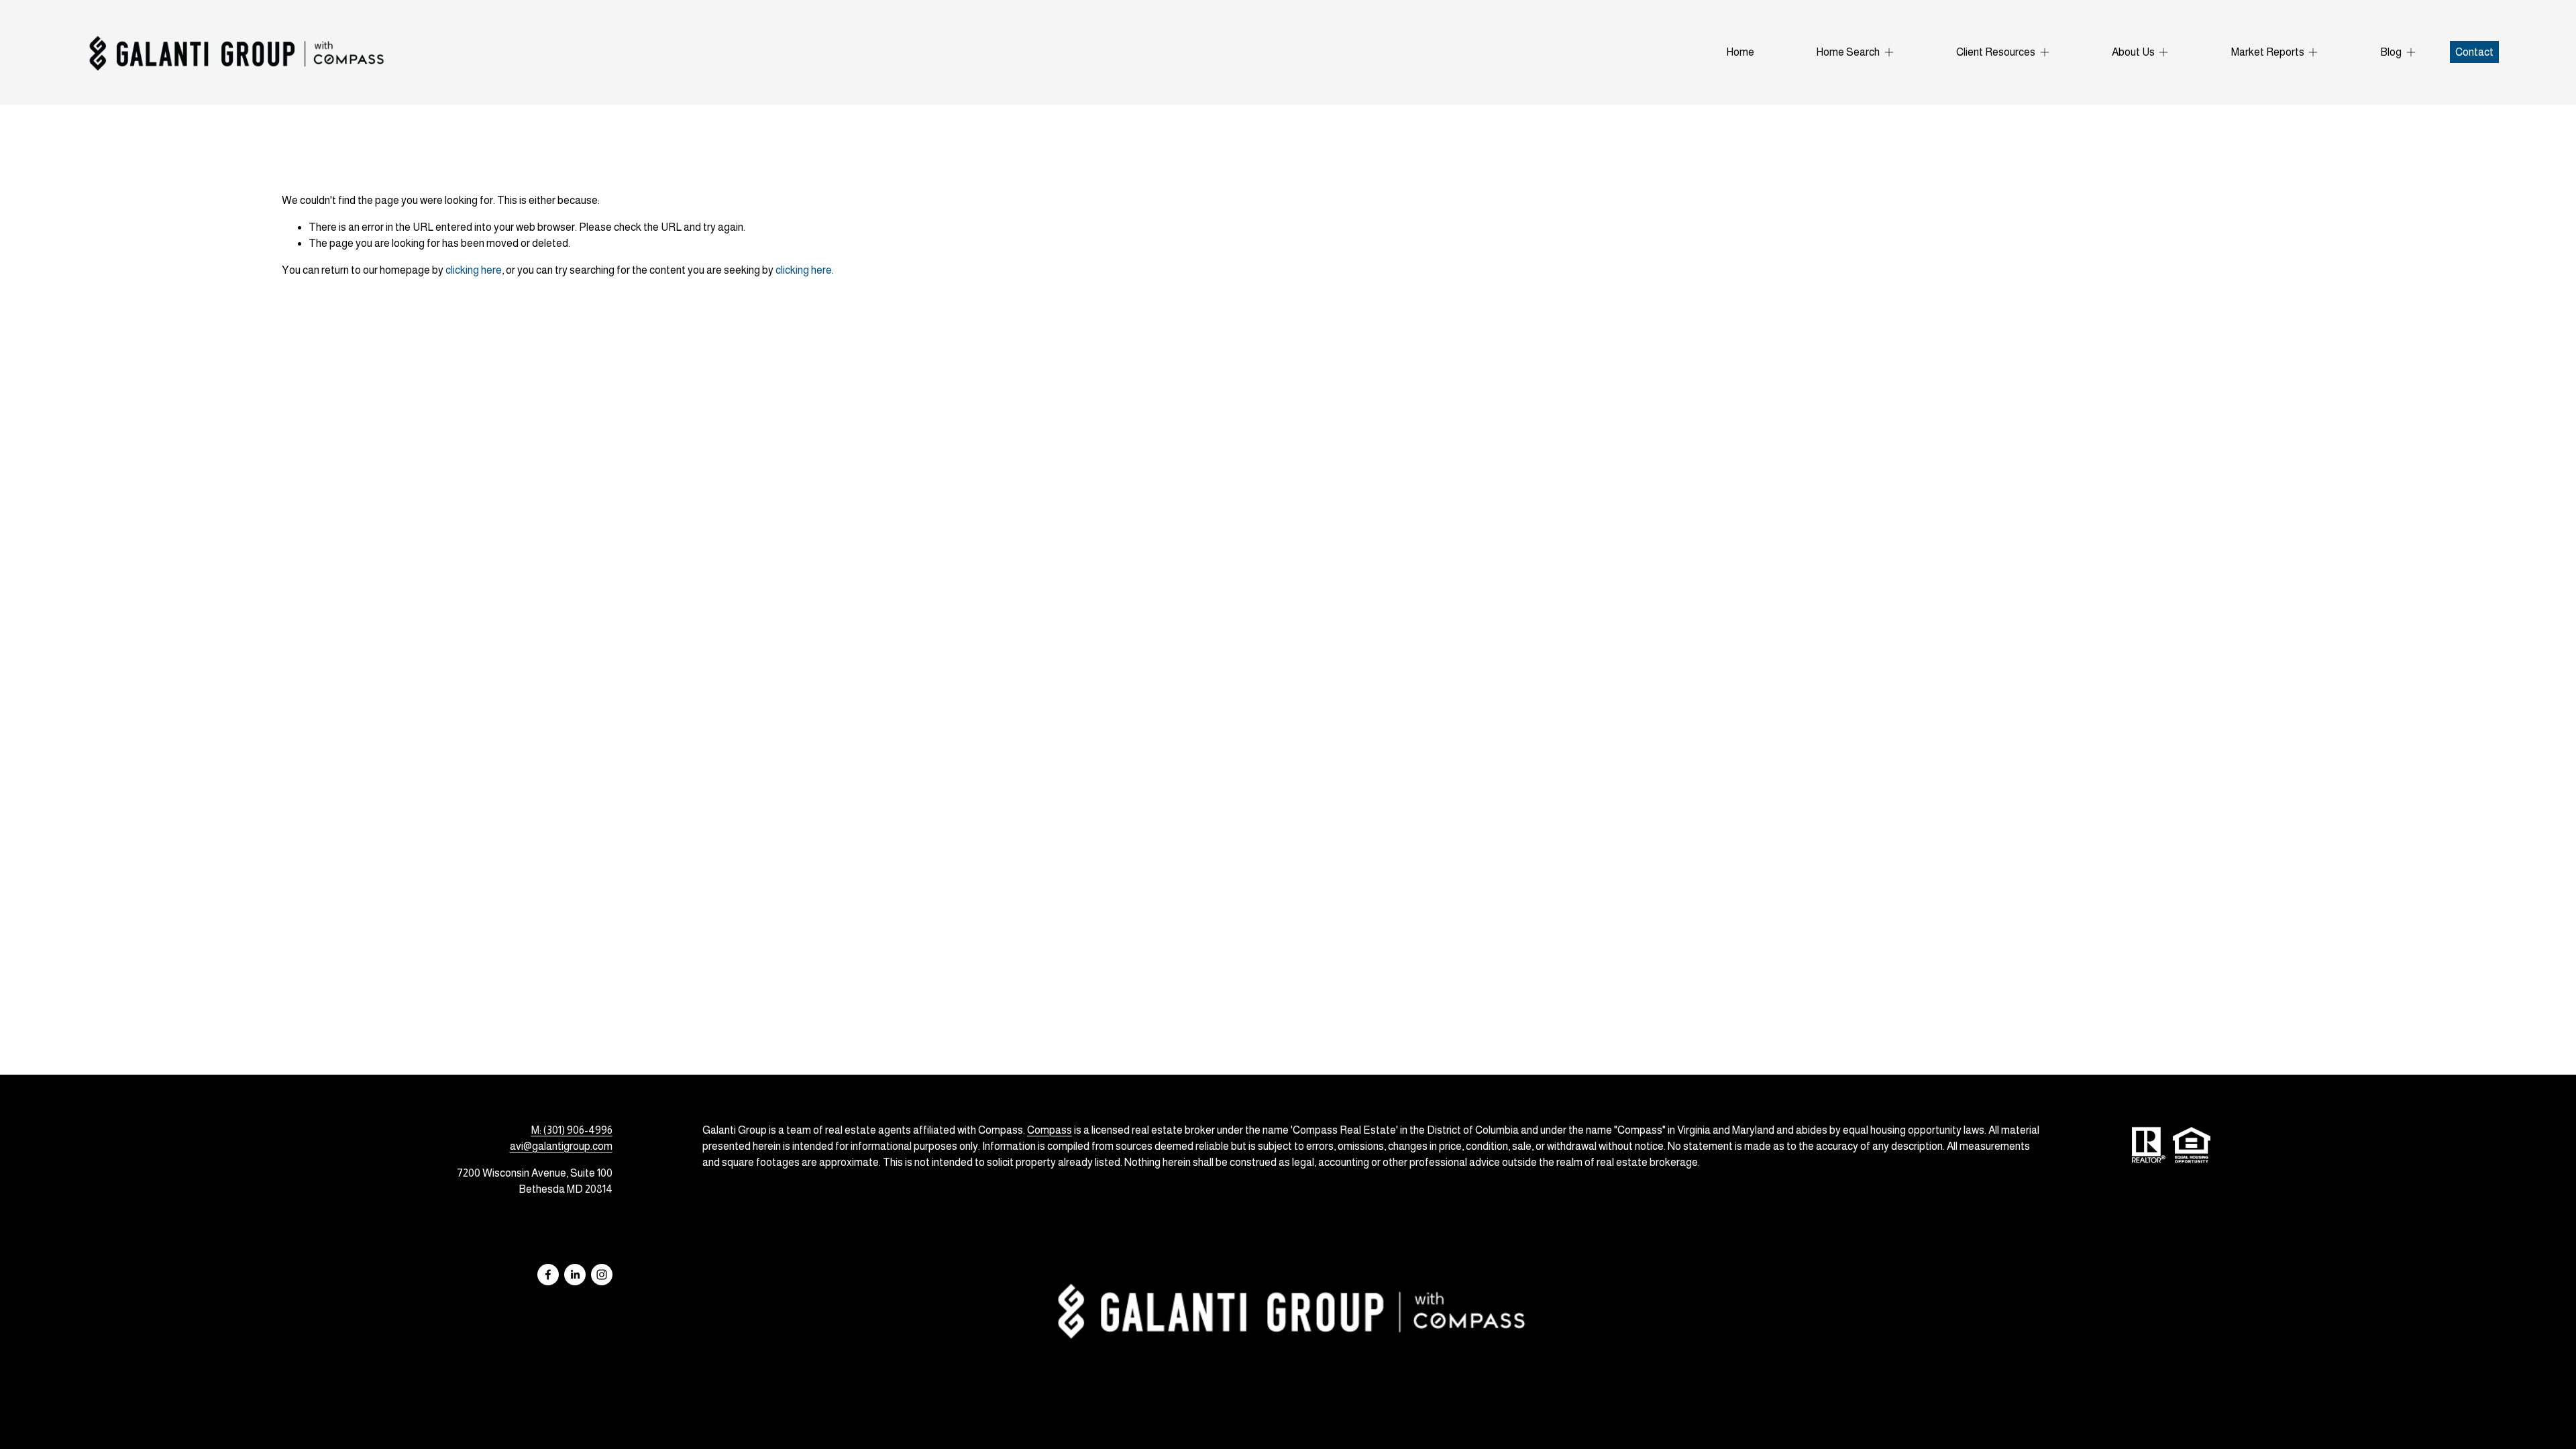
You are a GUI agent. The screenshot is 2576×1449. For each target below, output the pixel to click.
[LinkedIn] (575, 1275)
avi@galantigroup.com (561, 1146)
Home (1740, 52)
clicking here (474, 270)
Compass (1050, 1130)
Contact (2474, 52)
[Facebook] (548, 1275)
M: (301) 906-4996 (572, 1130)
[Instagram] (602, 1275)
